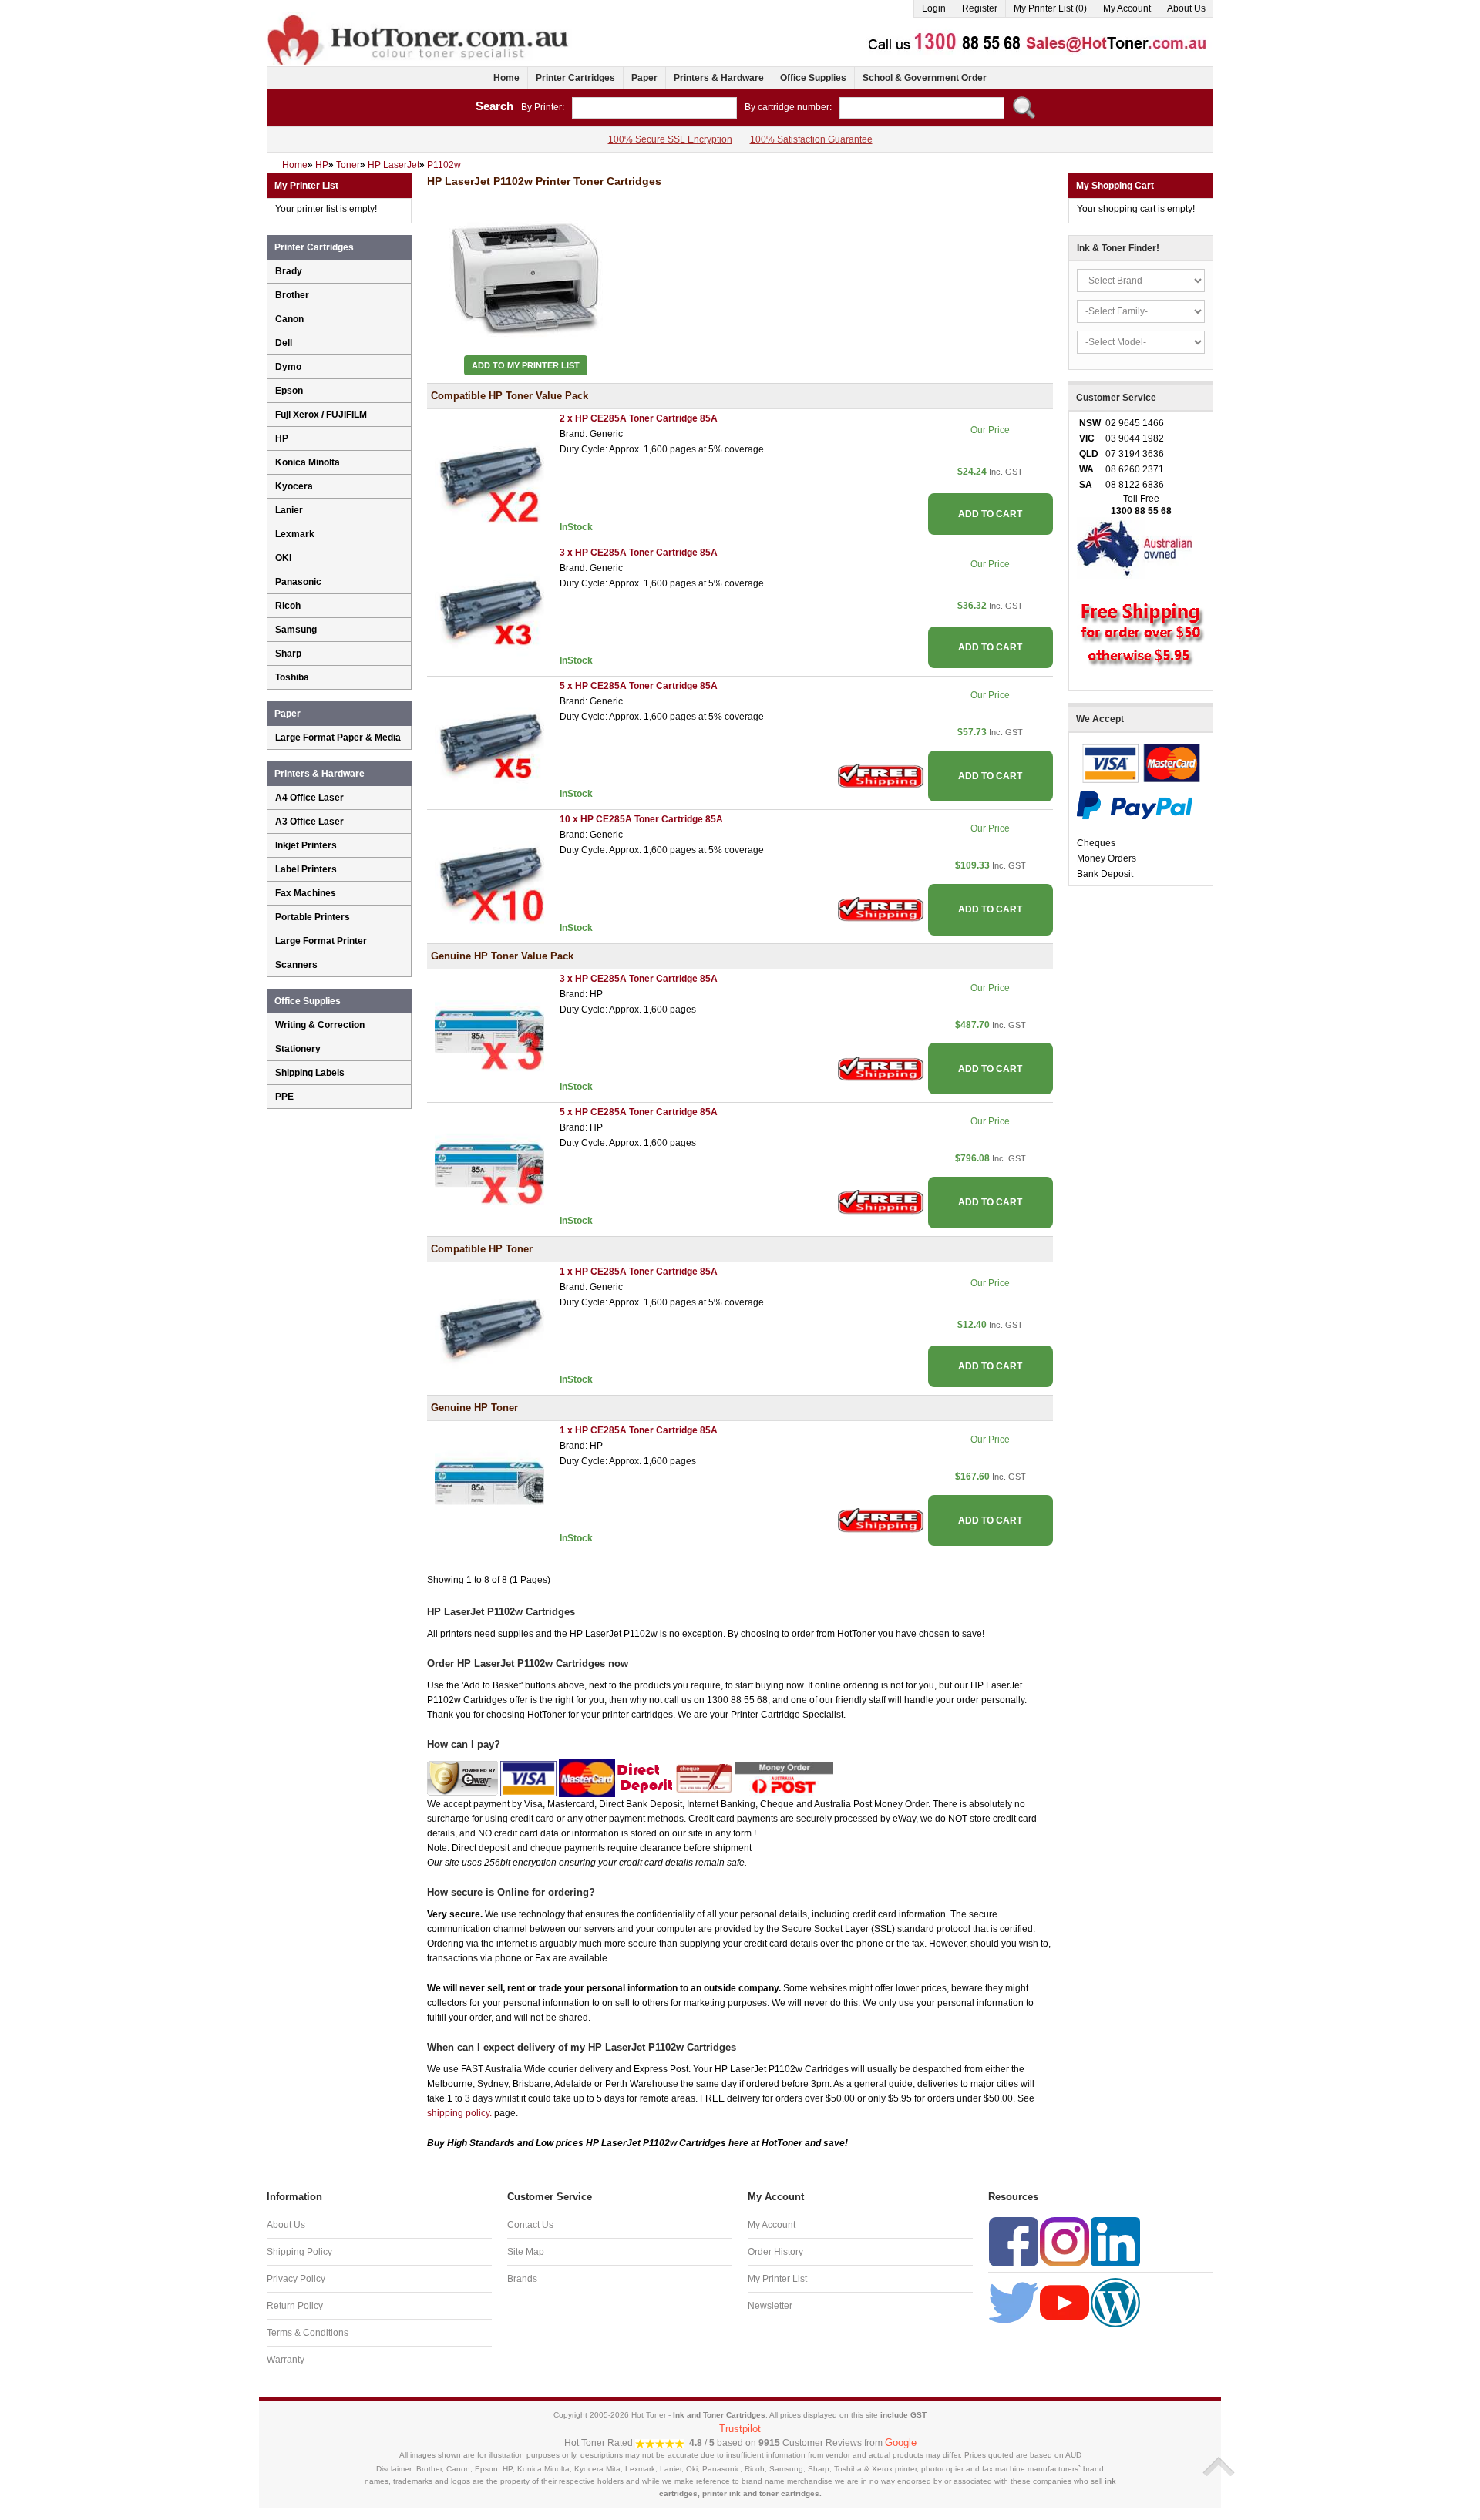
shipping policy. (459, 2113)
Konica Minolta (308, 462)
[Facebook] (1014, 2242)
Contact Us (530, 2225)
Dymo (288, 367)
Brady (289, 271)
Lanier (289, 510)
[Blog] (1115, 2303)
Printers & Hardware (719, 78)
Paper (644, 78)
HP (282, 438)
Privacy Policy (296, 2279)
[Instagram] (1065, 2242)
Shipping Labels (310, 1073)
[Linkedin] (1115, 2242)
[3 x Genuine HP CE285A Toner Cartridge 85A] (489, 1031)
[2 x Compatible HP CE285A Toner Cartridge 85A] (489, 472)
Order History (775, 2252)
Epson (289, 391)
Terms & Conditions (308, 2333)
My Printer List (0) (1050, 8)
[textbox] (654, 108)
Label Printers (306, 869)
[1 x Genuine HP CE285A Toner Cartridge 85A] (489, 1483)
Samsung (296, 630)
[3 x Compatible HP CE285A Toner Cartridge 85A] (489, 605)
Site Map (526, 2252)
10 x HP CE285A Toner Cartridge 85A (641, 819)
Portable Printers (313, 917)
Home (506, 78)
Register (980, 8)
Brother (292, 295)
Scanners (296, 965)
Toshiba (292, 677)
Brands (522, 2279)
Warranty (286, 2360)
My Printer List (777, 2279)
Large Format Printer (321, 941)
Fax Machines (306, 893)
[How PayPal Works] (1135, 805)
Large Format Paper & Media (338, 738)
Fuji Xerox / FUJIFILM (321, 415)
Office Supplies (813, 78)
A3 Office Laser (309, 822)
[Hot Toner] (419, 18)
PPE (284, 1097)
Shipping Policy (299, 2252)
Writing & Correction (320, 1025)
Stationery (298, 1049)
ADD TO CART (990, 514)
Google (901, 2443)
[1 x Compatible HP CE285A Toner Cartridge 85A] (489, 1324)
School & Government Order (925, 78)
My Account (1127, 8)
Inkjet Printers (306, 845)
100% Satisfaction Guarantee (811, 139)
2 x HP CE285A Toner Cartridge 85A (639, 418)
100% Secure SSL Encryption (670, 139)
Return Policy (295, 2306)
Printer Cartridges (575, 78)
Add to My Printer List (526, 365)
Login (934, 8)
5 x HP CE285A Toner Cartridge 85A (639, 686)
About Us (1186, 8)
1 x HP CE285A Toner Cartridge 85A (639, 1272)
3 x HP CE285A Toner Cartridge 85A (639, 553)
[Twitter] (1014, 2303)
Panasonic (298, 582)
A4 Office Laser (309, 798)
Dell (284, 343)
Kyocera (294, 486)
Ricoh (288, 606)
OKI (283, 558)
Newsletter (770, 2306)
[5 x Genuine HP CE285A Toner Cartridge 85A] (489, 1165)
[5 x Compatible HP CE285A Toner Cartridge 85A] (489, 738)
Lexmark (295, 534)
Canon (289, 319)
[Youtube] (1065, 2303)
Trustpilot (740, 2429)
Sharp (288, 654)
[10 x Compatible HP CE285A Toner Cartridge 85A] (489, 872)
